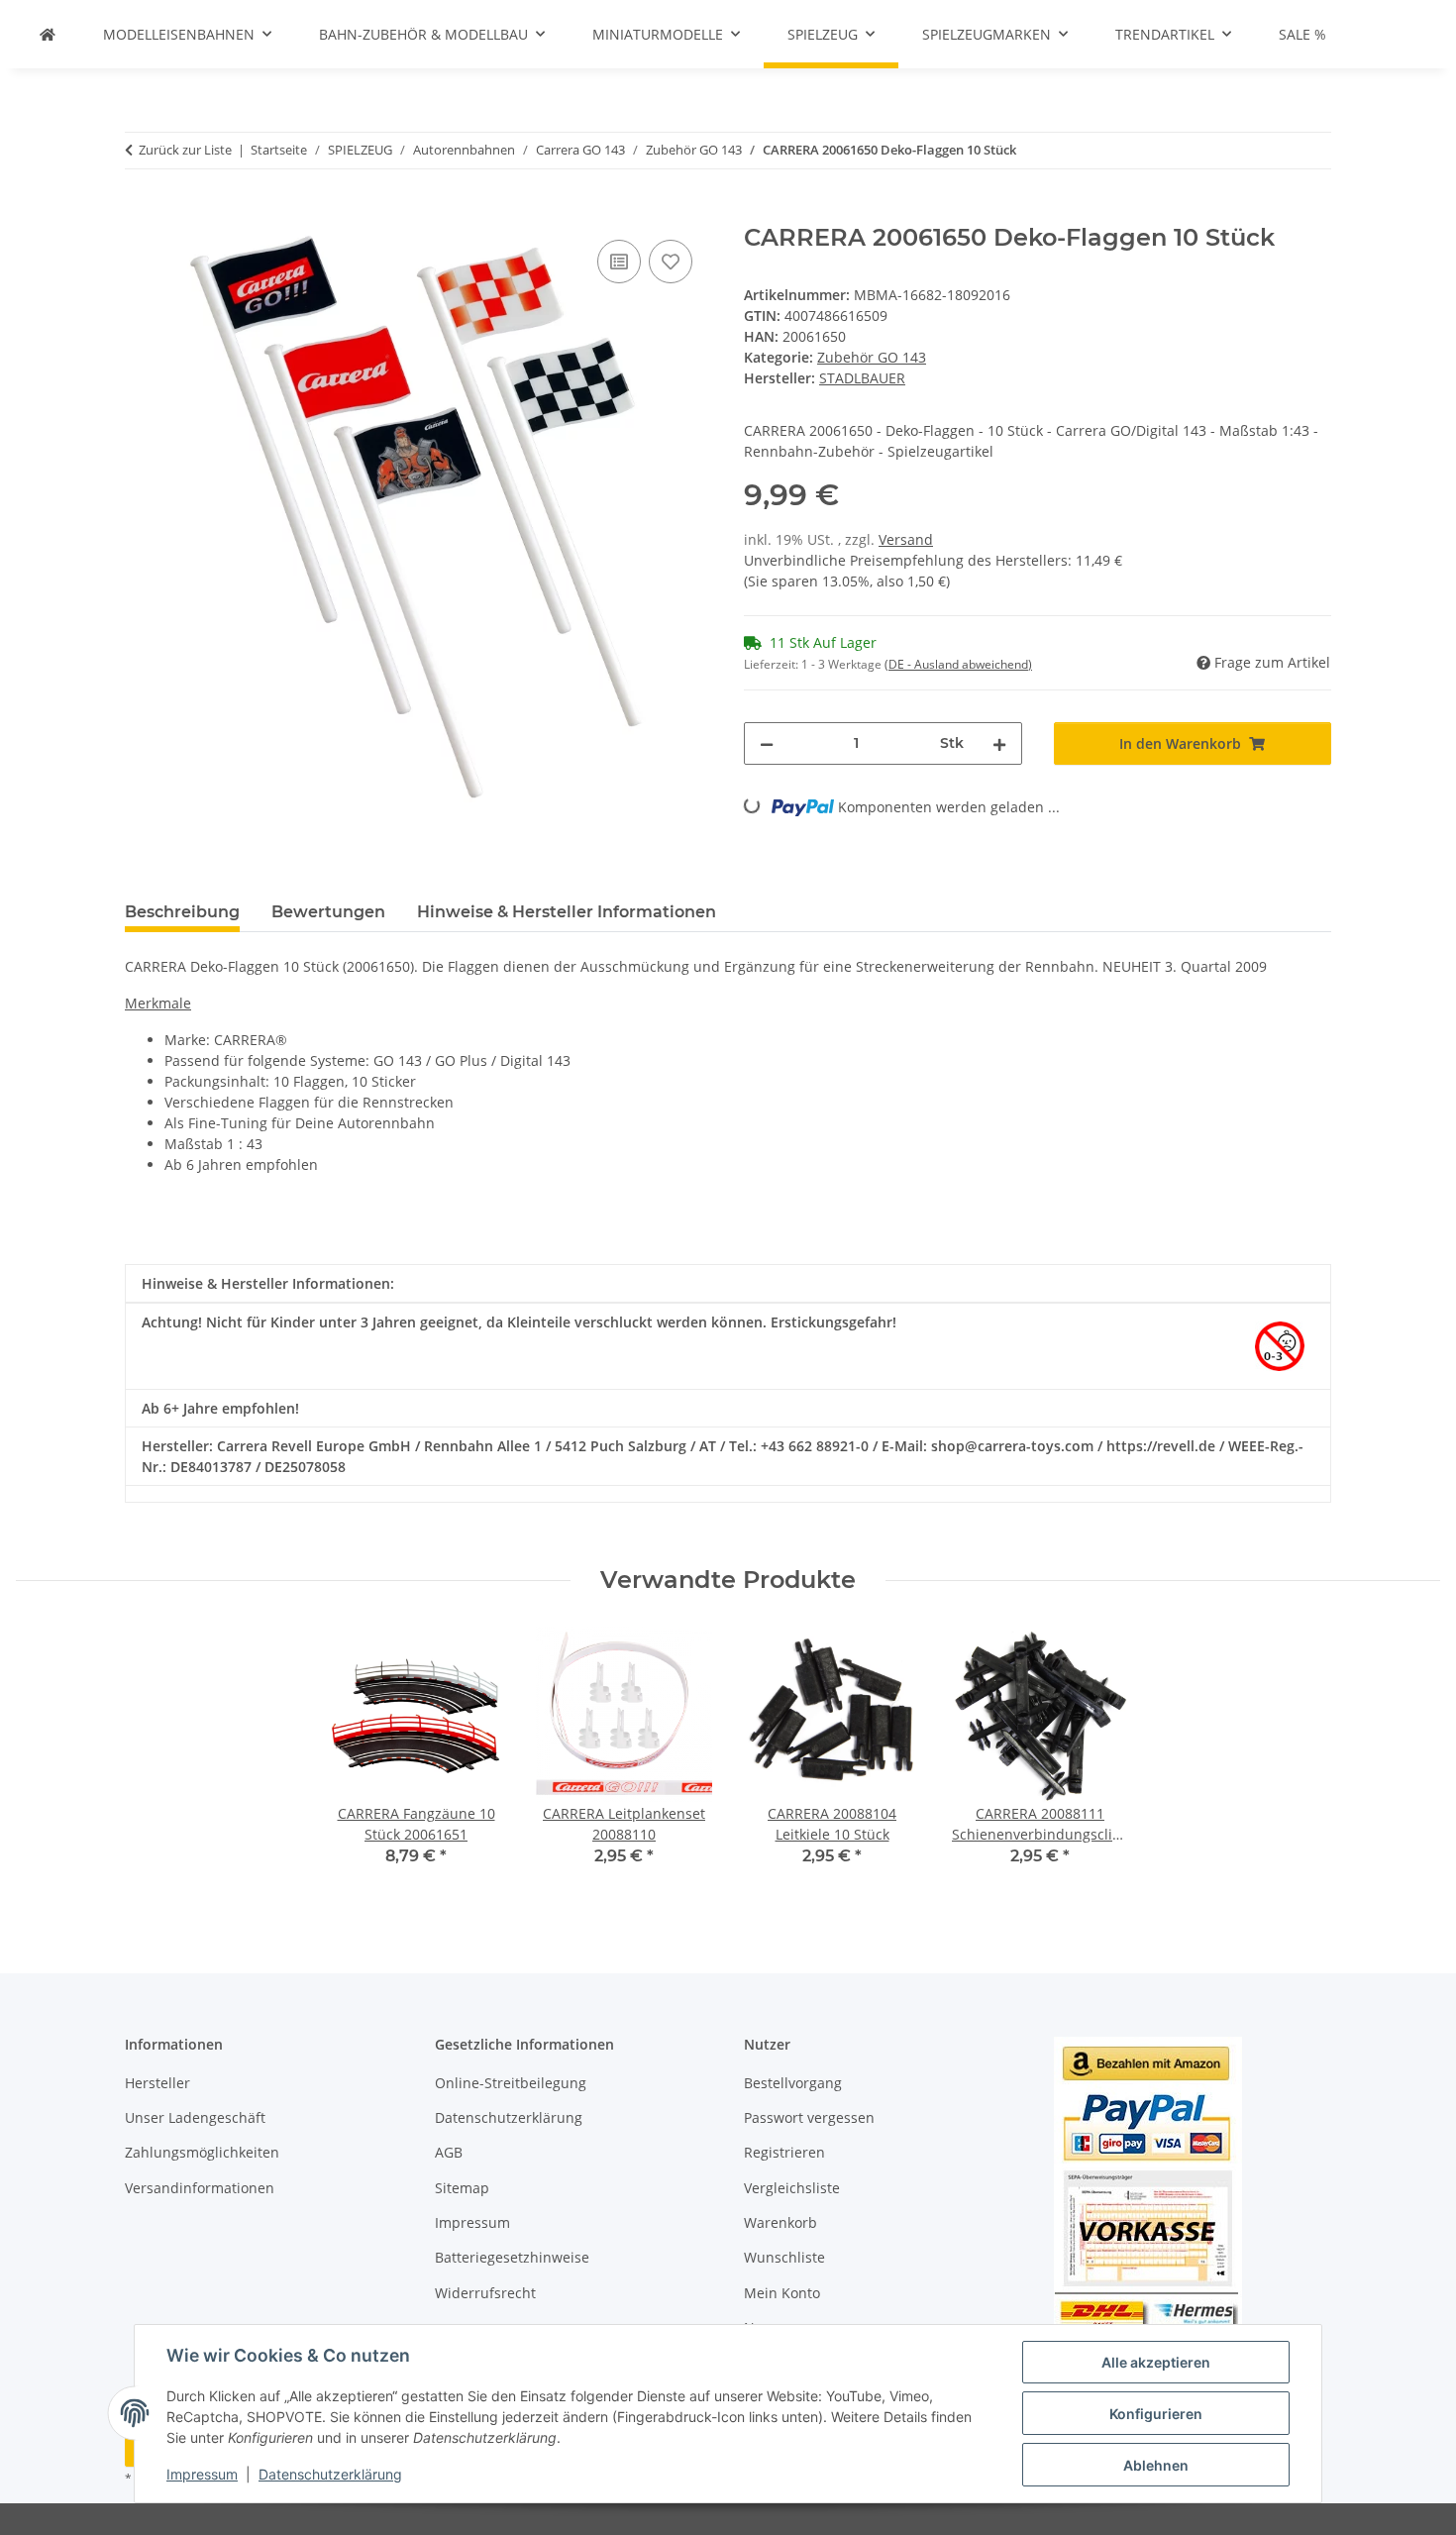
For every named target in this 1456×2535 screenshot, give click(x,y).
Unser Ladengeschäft (195, 2117)
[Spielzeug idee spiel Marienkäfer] (48, 34)
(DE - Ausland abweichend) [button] (958, 664)
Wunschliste (784, 2257)
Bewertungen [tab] (328, 912)
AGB (449, 2152)
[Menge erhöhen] (999, 743)
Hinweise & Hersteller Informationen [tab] (567, 912)
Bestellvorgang (793, 2083)
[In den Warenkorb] (141, 213)
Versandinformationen (200, 2188)
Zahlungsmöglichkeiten (202, 2152)
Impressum (202, 2474)
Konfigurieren (1156, 2414)
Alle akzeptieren (1156, 2362)
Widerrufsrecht (485, 2293)
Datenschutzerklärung (330, 2474)
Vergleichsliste (792, 2188)
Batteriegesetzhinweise (512, 2257)
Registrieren (784, 2152)
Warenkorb (780, 2222)
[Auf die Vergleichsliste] (619, 262)
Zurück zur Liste (185, 150)
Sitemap (462, 2188)
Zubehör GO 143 (872, 357)
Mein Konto (782, 2293)
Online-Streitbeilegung (511, 2083)
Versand (906, 539)
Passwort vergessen (809, 2117)
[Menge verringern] (767, 743)
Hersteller (157, 2083)
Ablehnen (1156, 2465)
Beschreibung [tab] (182, 912)
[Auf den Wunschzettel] (671, 262)
